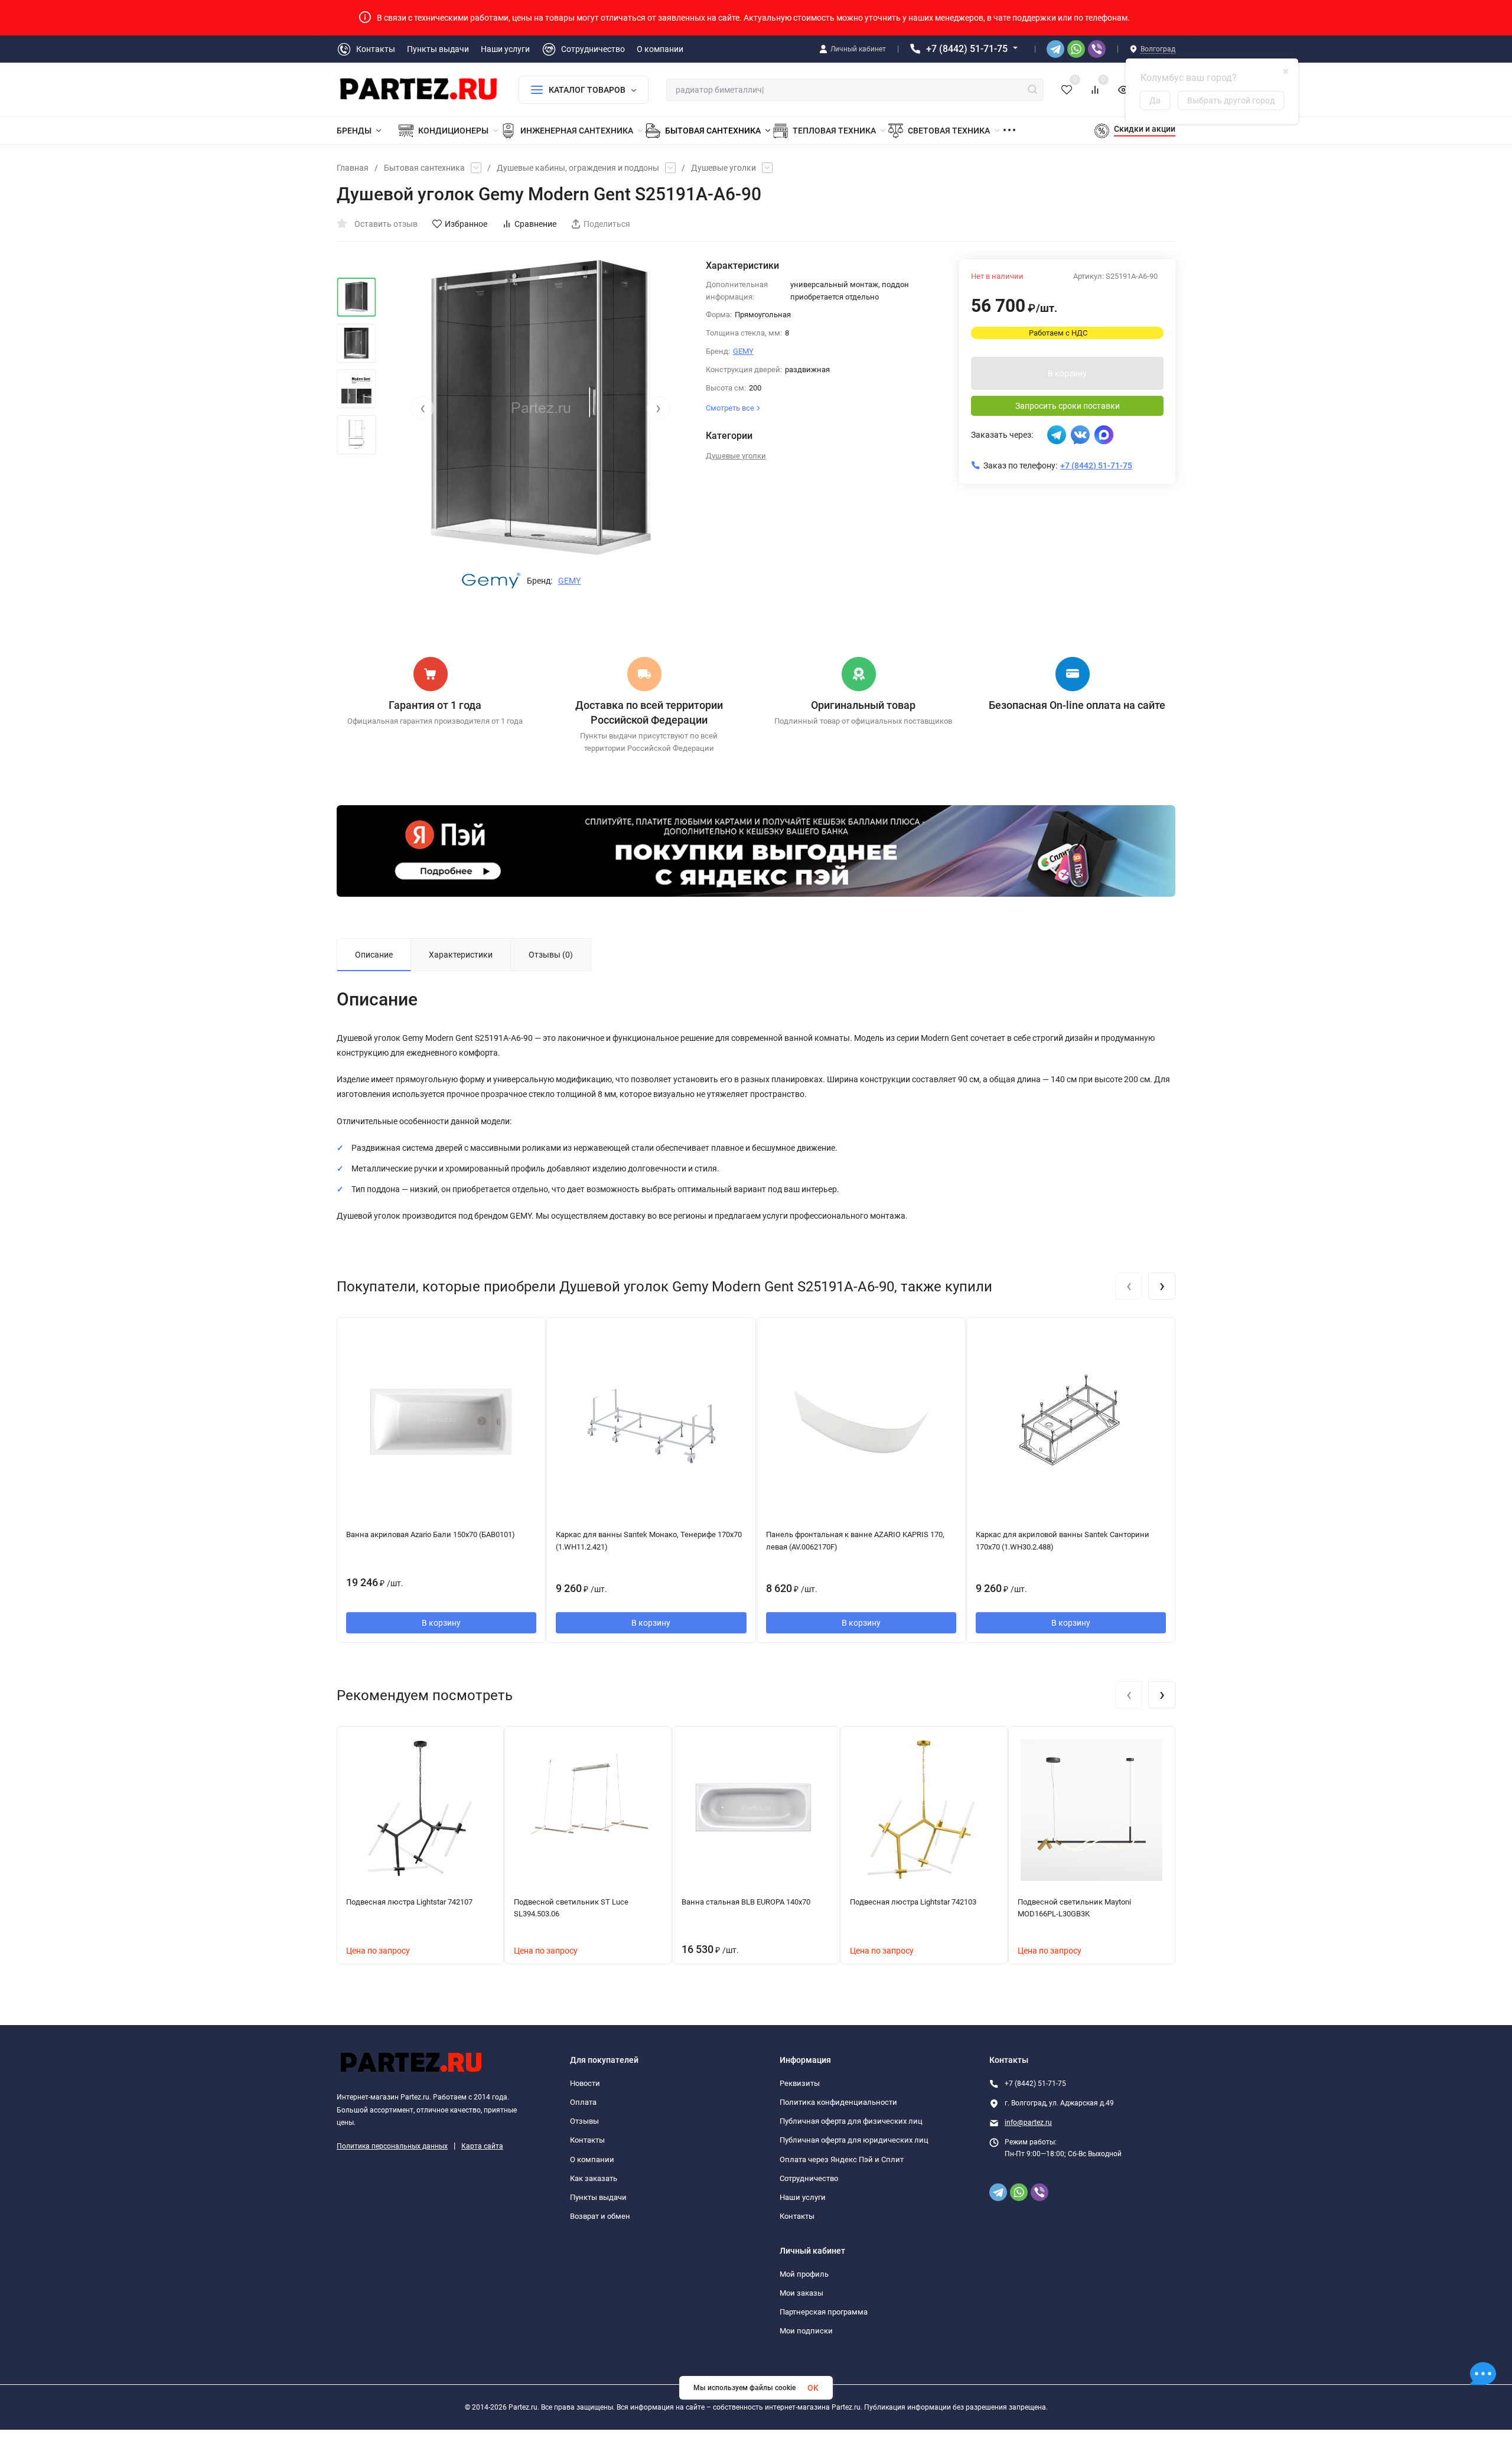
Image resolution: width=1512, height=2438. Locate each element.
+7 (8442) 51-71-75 (967, 49)
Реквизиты (800, 2083)
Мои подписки (806, 2331)
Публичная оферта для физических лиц (851, 2121)
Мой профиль (804, 2274)
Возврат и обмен (600, 2216)
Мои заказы (801, 2293)
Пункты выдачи (598, 2197)
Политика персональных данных (392, 2146)
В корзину (1067, 373)
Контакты (587, 2140)
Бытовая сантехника (424, 168)
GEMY (569, 581)
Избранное (466, 224)
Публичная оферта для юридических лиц (854, 2140)
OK (813, 2388)
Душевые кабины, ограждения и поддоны (578, 168)
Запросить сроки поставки (1068, 406)
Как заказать (594, 2178)
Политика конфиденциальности (838, 2102)
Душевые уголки (724, 168)
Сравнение (535, 224)
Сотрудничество (809, 2178)
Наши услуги (803, 2197)
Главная (353, 168)
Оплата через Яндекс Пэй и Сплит (842, 2159)
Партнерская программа (824, 2312)
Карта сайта (482, 2146)
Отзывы (584, 2121)
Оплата (583, 2102)
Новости (585, 2083)
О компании (592, 2159)
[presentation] (422, 408)
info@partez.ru (1028, 2123)
